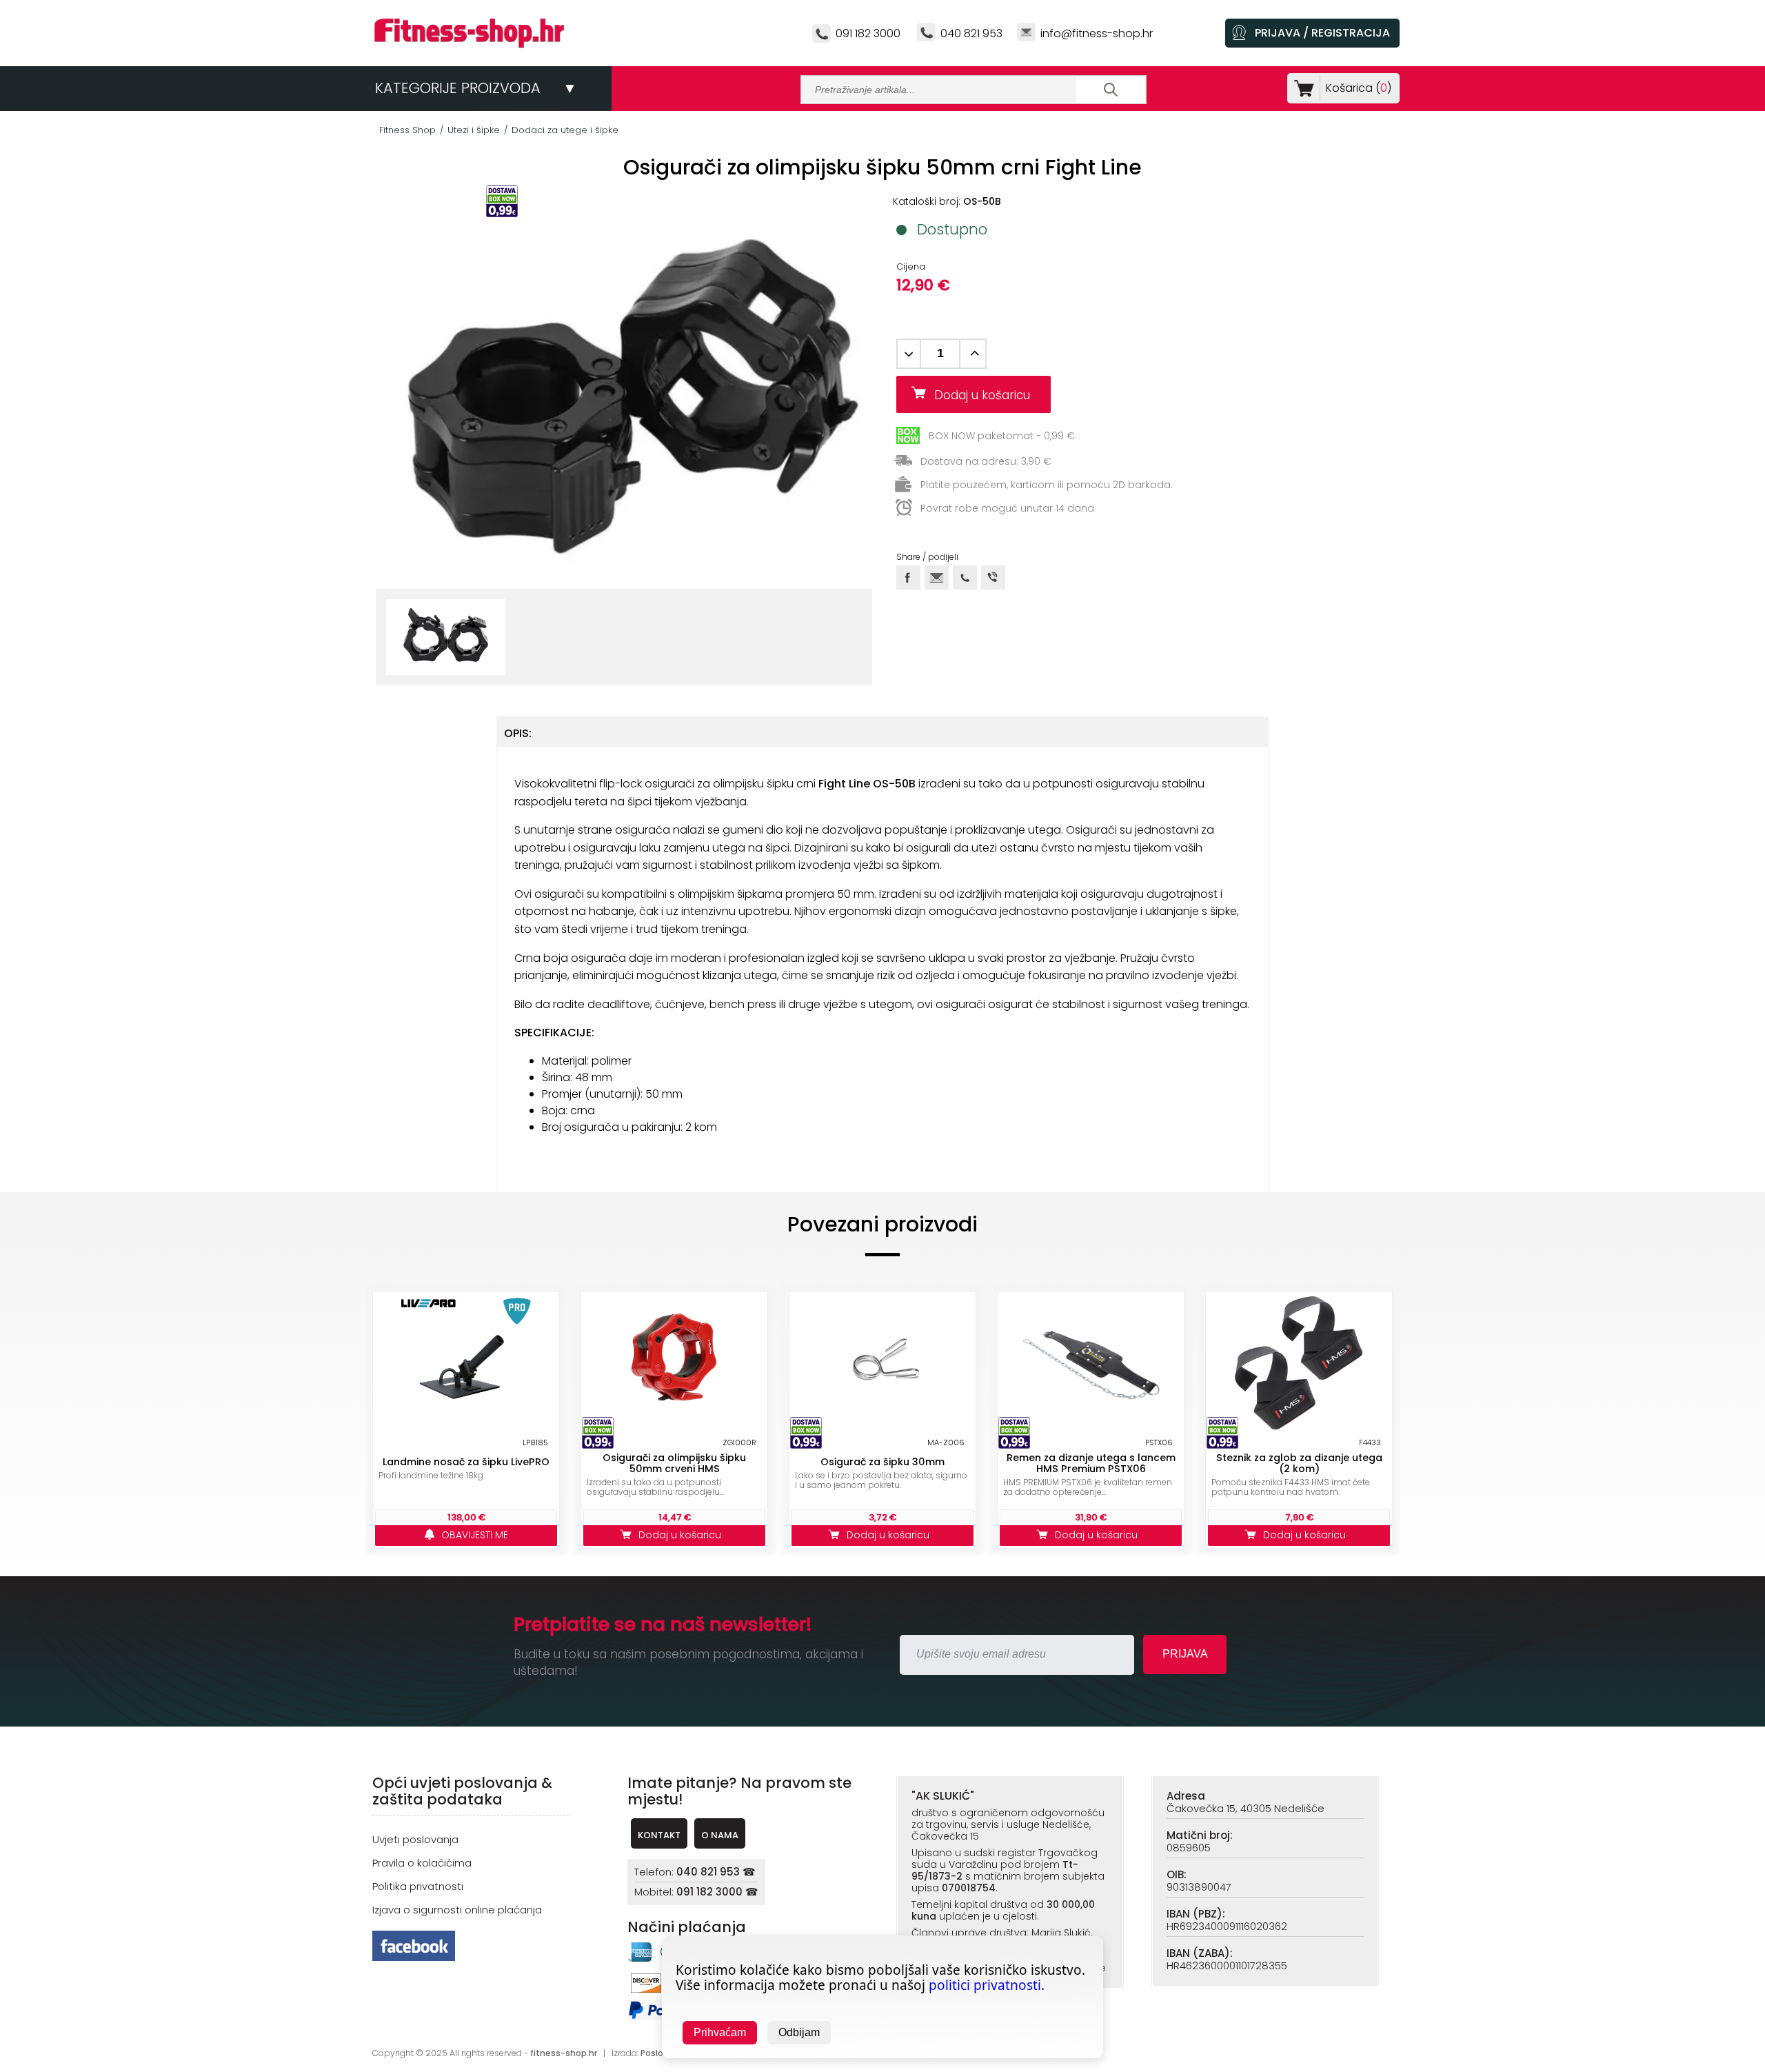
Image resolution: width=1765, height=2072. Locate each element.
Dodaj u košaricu (987, 395)
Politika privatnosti (418, 1886)
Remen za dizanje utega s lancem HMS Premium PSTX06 (1091, 1463)
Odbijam (799, 2032)
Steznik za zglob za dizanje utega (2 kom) (1299, 1463)
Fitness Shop (407, 130)
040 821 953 (971, 33)
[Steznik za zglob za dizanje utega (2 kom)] (1299, 1363)
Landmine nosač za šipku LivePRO (466, 1462)
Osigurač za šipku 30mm (882, 1462)
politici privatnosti (985, 1985)
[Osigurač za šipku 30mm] (882, 1363)
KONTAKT (659, 1835)
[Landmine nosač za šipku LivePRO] (466, 1363)
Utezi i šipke (474, 130)
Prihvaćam (720, 2032)
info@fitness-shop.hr (1097, 33)
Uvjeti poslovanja (415, 1839)
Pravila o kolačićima (422, 1863)
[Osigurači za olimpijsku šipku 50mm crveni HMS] (674, 1363)
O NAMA (720, 1835)
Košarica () (1359, 88)
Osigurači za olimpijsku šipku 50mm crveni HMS (674, 1463)
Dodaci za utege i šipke (565, 130)
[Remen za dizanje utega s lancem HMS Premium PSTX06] (1091, 1363)
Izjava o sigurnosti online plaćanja (457, 1910)
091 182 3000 (868, 33)
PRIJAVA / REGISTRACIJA (1322, 33)
